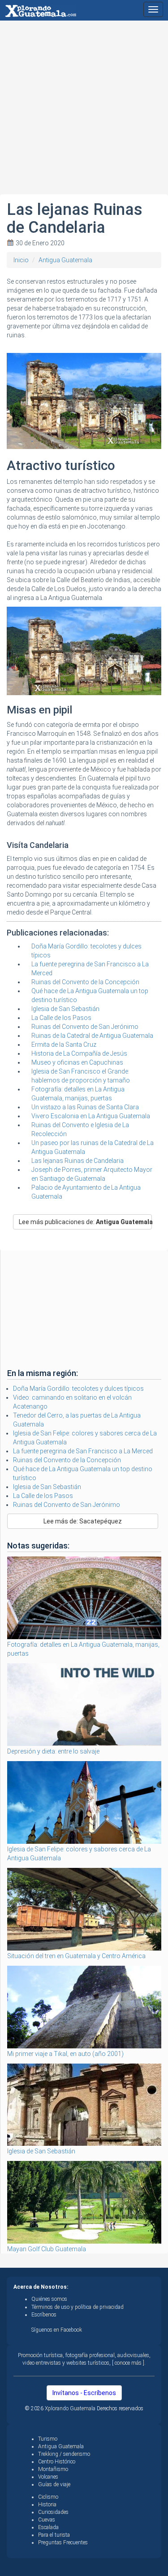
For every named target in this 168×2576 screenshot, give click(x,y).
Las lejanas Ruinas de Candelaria (78, 1161)
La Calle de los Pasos (61, 1018)
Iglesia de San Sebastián (65, 1009)
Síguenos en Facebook (57, 2330)
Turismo (48, 2439)
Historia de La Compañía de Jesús (79, 1053)
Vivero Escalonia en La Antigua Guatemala (91, 1116)
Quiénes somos (49, 2299)
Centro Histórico (57, 2462)
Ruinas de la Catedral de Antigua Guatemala (92, 1036)
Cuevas (47, 2520)
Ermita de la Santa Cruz (64, 1045)
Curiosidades (53, 2512)
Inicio (21, 260)
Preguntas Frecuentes (63, 2542)
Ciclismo (48, 2497)
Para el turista (54, 2535)
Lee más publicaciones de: (86, 1222)
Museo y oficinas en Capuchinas (77, 1062)
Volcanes (48, 2477)
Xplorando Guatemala (71, 2408)
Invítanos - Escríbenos (84, 2393)
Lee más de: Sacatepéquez (83, 1521)
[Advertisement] (84, 111)
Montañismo (53, 2469)
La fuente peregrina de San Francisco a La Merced (83, 1451)
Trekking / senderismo (64, 2454)
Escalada (48, 2527)
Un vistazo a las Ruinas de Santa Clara (85, 1107)
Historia (47, 2505)
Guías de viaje (54, 2484)
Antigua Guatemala (65, 260)
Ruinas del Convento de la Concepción (85, 982)
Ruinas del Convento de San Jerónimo (85, 1027)
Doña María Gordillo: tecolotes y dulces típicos (78, 1389)
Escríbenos (44, 2315)
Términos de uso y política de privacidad (78, 2307)
